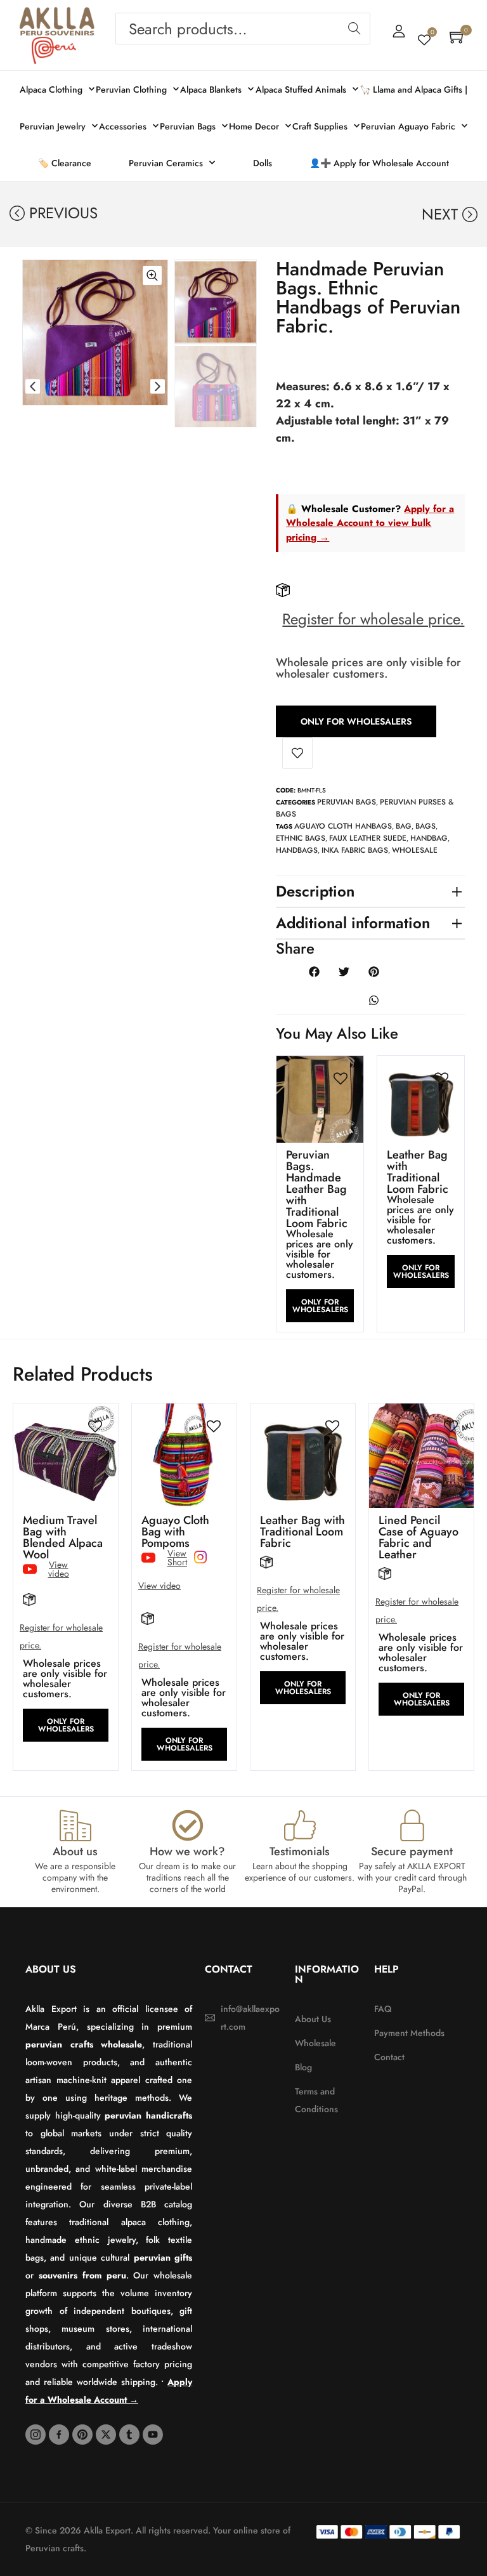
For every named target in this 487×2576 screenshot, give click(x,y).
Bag (404, 826)
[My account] (399, 31)
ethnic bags (301, 838)
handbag (429, 838)
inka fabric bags (355, 850)
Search (354, 29)
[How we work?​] (188, 1825)
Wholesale (415, 850)
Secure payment (412, 1851)
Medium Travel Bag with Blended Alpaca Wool (63, 1537)
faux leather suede (368, 838)
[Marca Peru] (54, 50)
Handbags (297, 850)
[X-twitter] (106, 2435)
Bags (425, 826)
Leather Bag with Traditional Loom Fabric (418, 1172)
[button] (33, 386)
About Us (51, 1969)
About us (75, 1851)
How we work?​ (187, 1851)
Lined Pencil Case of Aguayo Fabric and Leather (419, 1537)
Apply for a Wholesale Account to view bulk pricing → (370, 523)
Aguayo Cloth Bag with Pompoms (175, 1532)
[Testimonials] (300, 1825)
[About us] (75, 1825)
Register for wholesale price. (373, 619)
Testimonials (300, 1851)
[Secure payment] (412, 1825)
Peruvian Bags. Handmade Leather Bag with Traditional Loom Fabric (317, 1189)
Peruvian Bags (347, 802)
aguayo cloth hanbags (343, 826)
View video (159, 1586)
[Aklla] (57, 22)
